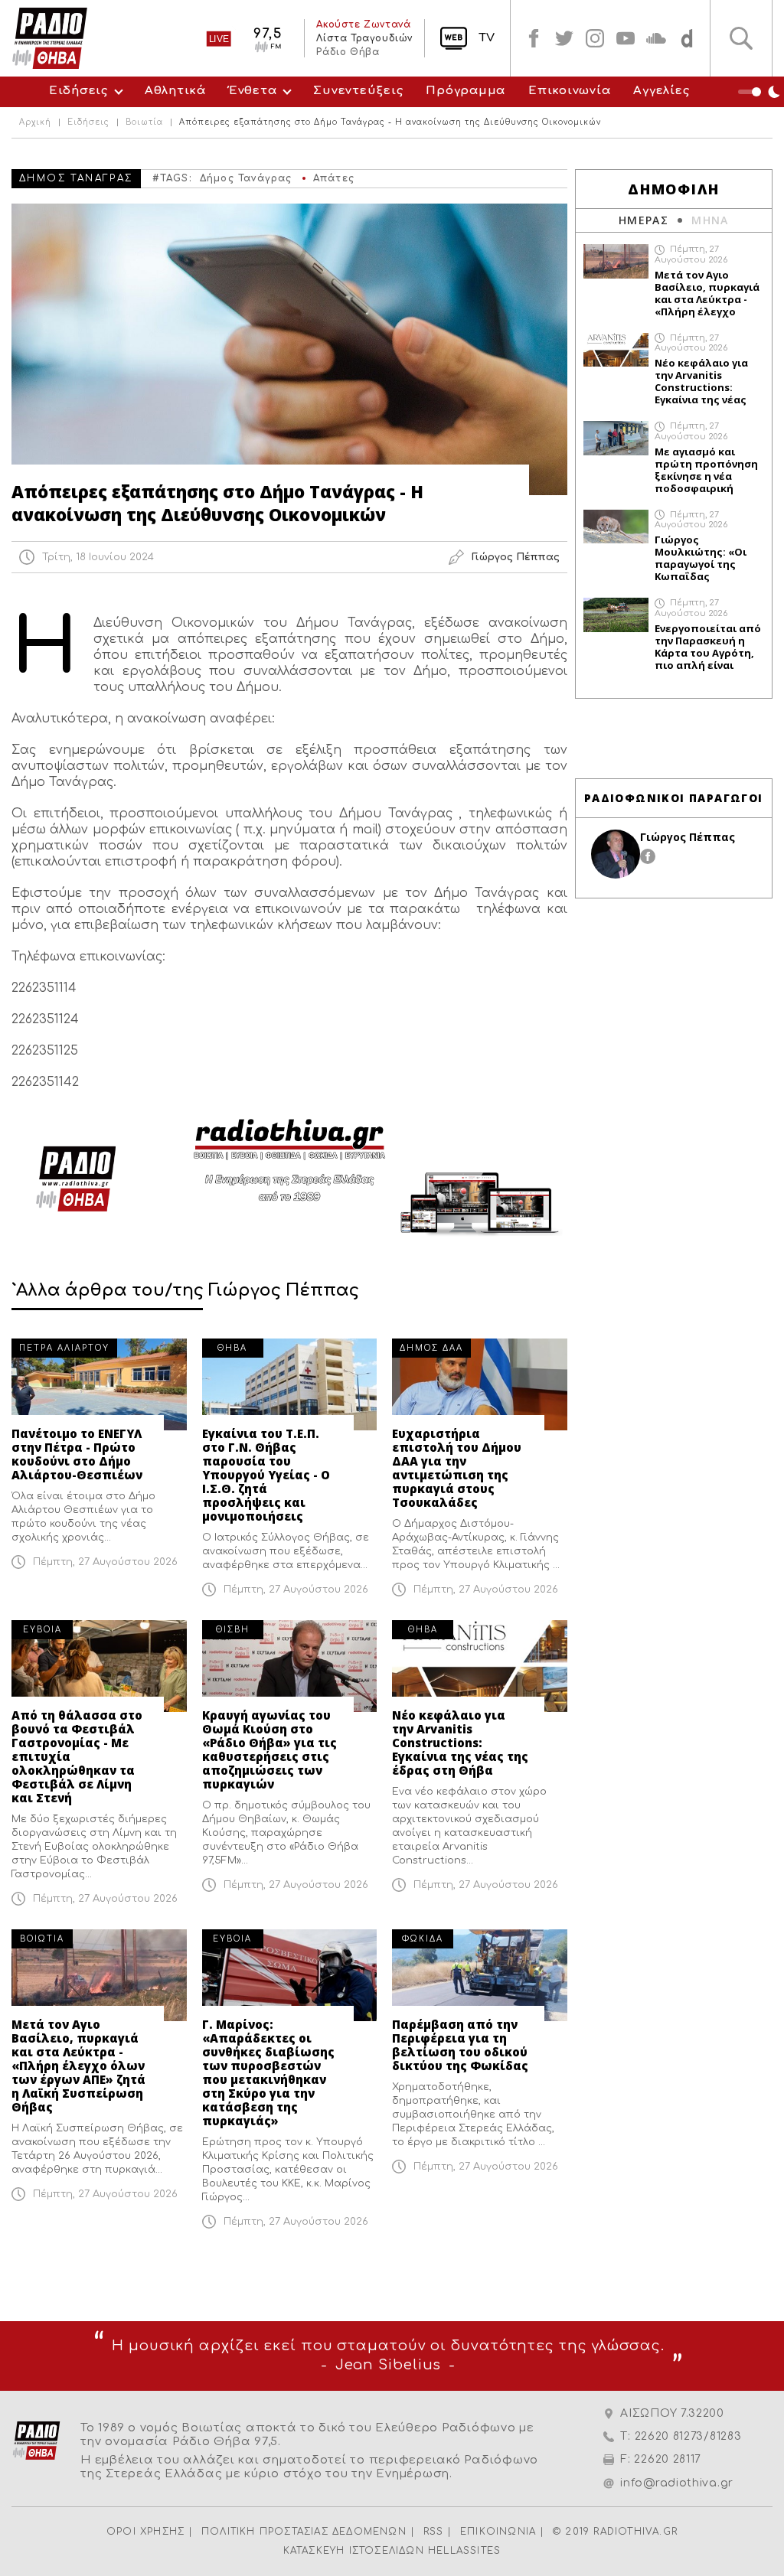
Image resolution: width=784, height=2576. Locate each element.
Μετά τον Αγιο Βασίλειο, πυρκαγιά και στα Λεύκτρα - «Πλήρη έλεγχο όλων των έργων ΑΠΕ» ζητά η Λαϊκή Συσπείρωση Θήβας (78, 2066)
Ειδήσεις (78, 91)
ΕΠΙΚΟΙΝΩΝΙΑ (498, 2532)
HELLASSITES (464, 2551)
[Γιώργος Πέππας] (616, 854)
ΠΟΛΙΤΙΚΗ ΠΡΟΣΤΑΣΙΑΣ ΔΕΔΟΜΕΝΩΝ (304, 2532)
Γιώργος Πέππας (688, 837)
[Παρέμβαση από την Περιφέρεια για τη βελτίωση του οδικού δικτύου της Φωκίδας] (480, 1975)
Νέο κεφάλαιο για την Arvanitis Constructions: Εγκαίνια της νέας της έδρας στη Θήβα (460, 1743)
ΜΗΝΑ (710, 220)
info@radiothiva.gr (677, 2483)
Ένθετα (253, 91)
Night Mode (761, 92)
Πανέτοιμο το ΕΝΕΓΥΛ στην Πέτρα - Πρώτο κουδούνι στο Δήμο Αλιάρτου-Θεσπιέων (77, 1454)
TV (487, 38)
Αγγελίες (661, 91)
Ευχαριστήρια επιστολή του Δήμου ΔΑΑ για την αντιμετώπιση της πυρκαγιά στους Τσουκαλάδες (457, 1468)
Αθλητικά (175, 91)
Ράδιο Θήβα (348, 52)
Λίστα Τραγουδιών (364, 38)
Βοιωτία (144, 122)
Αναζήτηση (741, 38)
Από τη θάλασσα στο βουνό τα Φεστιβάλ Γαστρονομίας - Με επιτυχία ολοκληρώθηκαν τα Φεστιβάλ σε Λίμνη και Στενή (77, 1756)
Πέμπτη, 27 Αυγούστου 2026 (105, 1562)
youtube (626, 38)
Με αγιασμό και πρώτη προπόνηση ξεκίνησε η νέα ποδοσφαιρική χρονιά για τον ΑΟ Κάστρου (706, 470)
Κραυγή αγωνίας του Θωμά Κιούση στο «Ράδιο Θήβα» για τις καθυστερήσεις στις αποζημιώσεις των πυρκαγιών (269, 1749)
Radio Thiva (50, 38)
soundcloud (656, 38)
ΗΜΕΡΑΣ (644, 220)
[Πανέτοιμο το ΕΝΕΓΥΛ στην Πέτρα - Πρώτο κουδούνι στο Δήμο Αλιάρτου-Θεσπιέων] (99, 1384)
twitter (564, 38)
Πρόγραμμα (465, 91)
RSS (434, 2532)
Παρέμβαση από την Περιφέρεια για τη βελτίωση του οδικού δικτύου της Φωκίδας (460, 2045)
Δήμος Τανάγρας (246, 178)
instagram (595, 38)
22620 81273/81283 (688, 2436)
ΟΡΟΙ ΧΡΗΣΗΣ (145, 2532)
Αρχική (35, 122)
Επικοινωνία (569, 91)
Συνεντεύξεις (358, 91)
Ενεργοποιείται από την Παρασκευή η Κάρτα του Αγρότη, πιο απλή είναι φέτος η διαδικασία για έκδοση (708, 647)
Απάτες (334, 178)
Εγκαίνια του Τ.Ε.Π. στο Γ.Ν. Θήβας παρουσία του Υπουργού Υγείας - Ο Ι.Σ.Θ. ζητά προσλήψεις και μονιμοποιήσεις (266, 1475)
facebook (534, 38)
